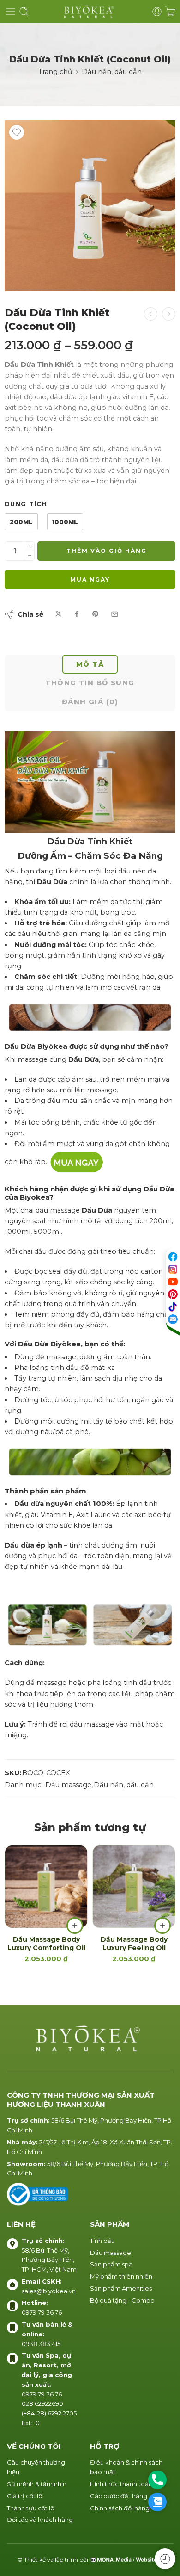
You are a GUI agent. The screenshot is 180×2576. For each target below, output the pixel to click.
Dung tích (26, 504)
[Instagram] (173, 1269)
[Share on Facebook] (77, 614)
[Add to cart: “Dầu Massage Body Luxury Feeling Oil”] (162, 1926)
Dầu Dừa (159, 1189)
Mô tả (90, 664)
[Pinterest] (173, 1294)
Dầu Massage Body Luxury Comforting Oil (46, 1944)
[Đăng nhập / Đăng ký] (157, 12)
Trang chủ (55, 72)
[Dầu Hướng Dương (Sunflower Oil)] (151, 314)
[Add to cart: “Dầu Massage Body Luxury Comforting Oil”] (75, 1926)
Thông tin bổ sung (90, 683)
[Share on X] (58, 614)
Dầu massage (68, 1785)
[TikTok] (173, 1307)
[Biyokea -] (90, 12)
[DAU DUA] (90, 206)
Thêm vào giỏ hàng (107, 551)
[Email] (173, 1319)
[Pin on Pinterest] (96, 614)
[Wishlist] (17, 132)
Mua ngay (90, 579)
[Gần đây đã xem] (165, 2559)
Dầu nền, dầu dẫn (112, 72)
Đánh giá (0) (90, 702)
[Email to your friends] (115, 614)
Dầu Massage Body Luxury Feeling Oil (134, 1944)
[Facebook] (173, 1257)
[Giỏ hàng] (170, 12)
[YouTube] (173, 1282)
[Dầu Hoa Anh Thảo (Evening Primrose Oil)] (169, 314)
